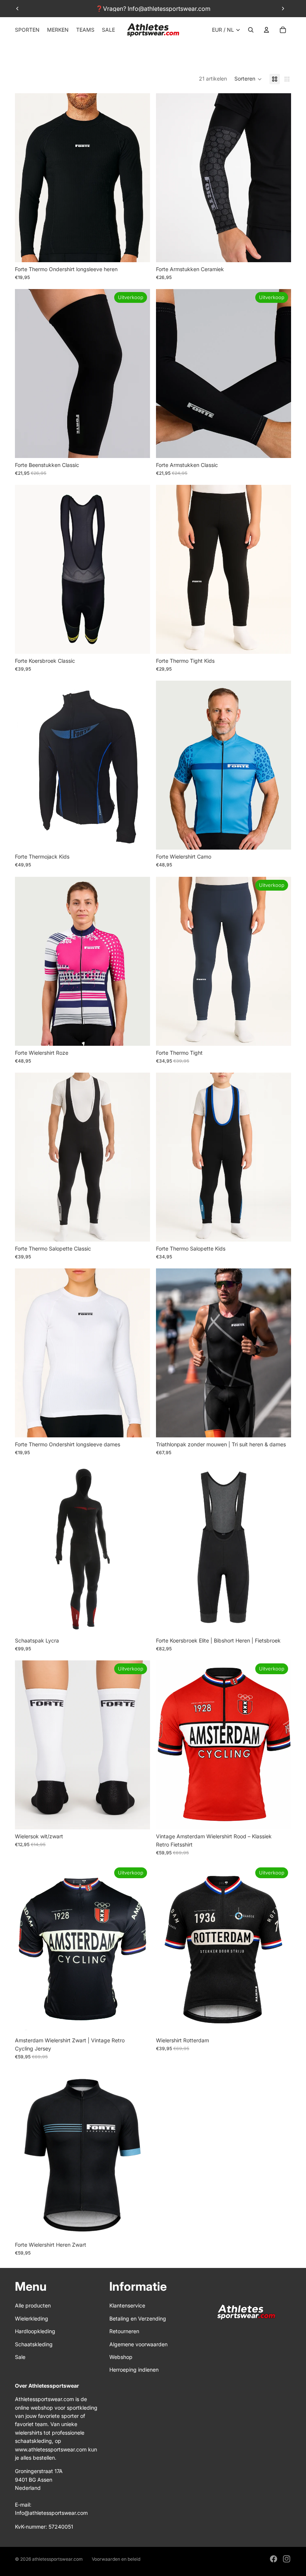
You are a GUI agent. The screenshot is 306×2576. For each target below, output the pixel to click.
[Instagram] (287, 2559)
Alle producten (33, 2305)
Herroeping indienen (134, 2370)
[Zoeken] (251, 30)
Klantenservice (127, 2305)
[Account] (266, 30)
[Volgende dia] (283, 9)
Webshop (121, 2357)
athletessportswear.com (57, 2559)
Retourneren (124, 2331)
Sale (20, 2357)
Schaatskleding (34, 2344)
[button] (248, 79)
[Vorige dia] (18, 9)
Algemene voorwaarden (138, 2344)
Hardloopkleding (35, 2331)
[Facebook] (274, 2559)
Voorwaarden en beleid (116, 2559)
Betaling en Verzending (138, 2318)
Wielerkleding (32, 2318)
